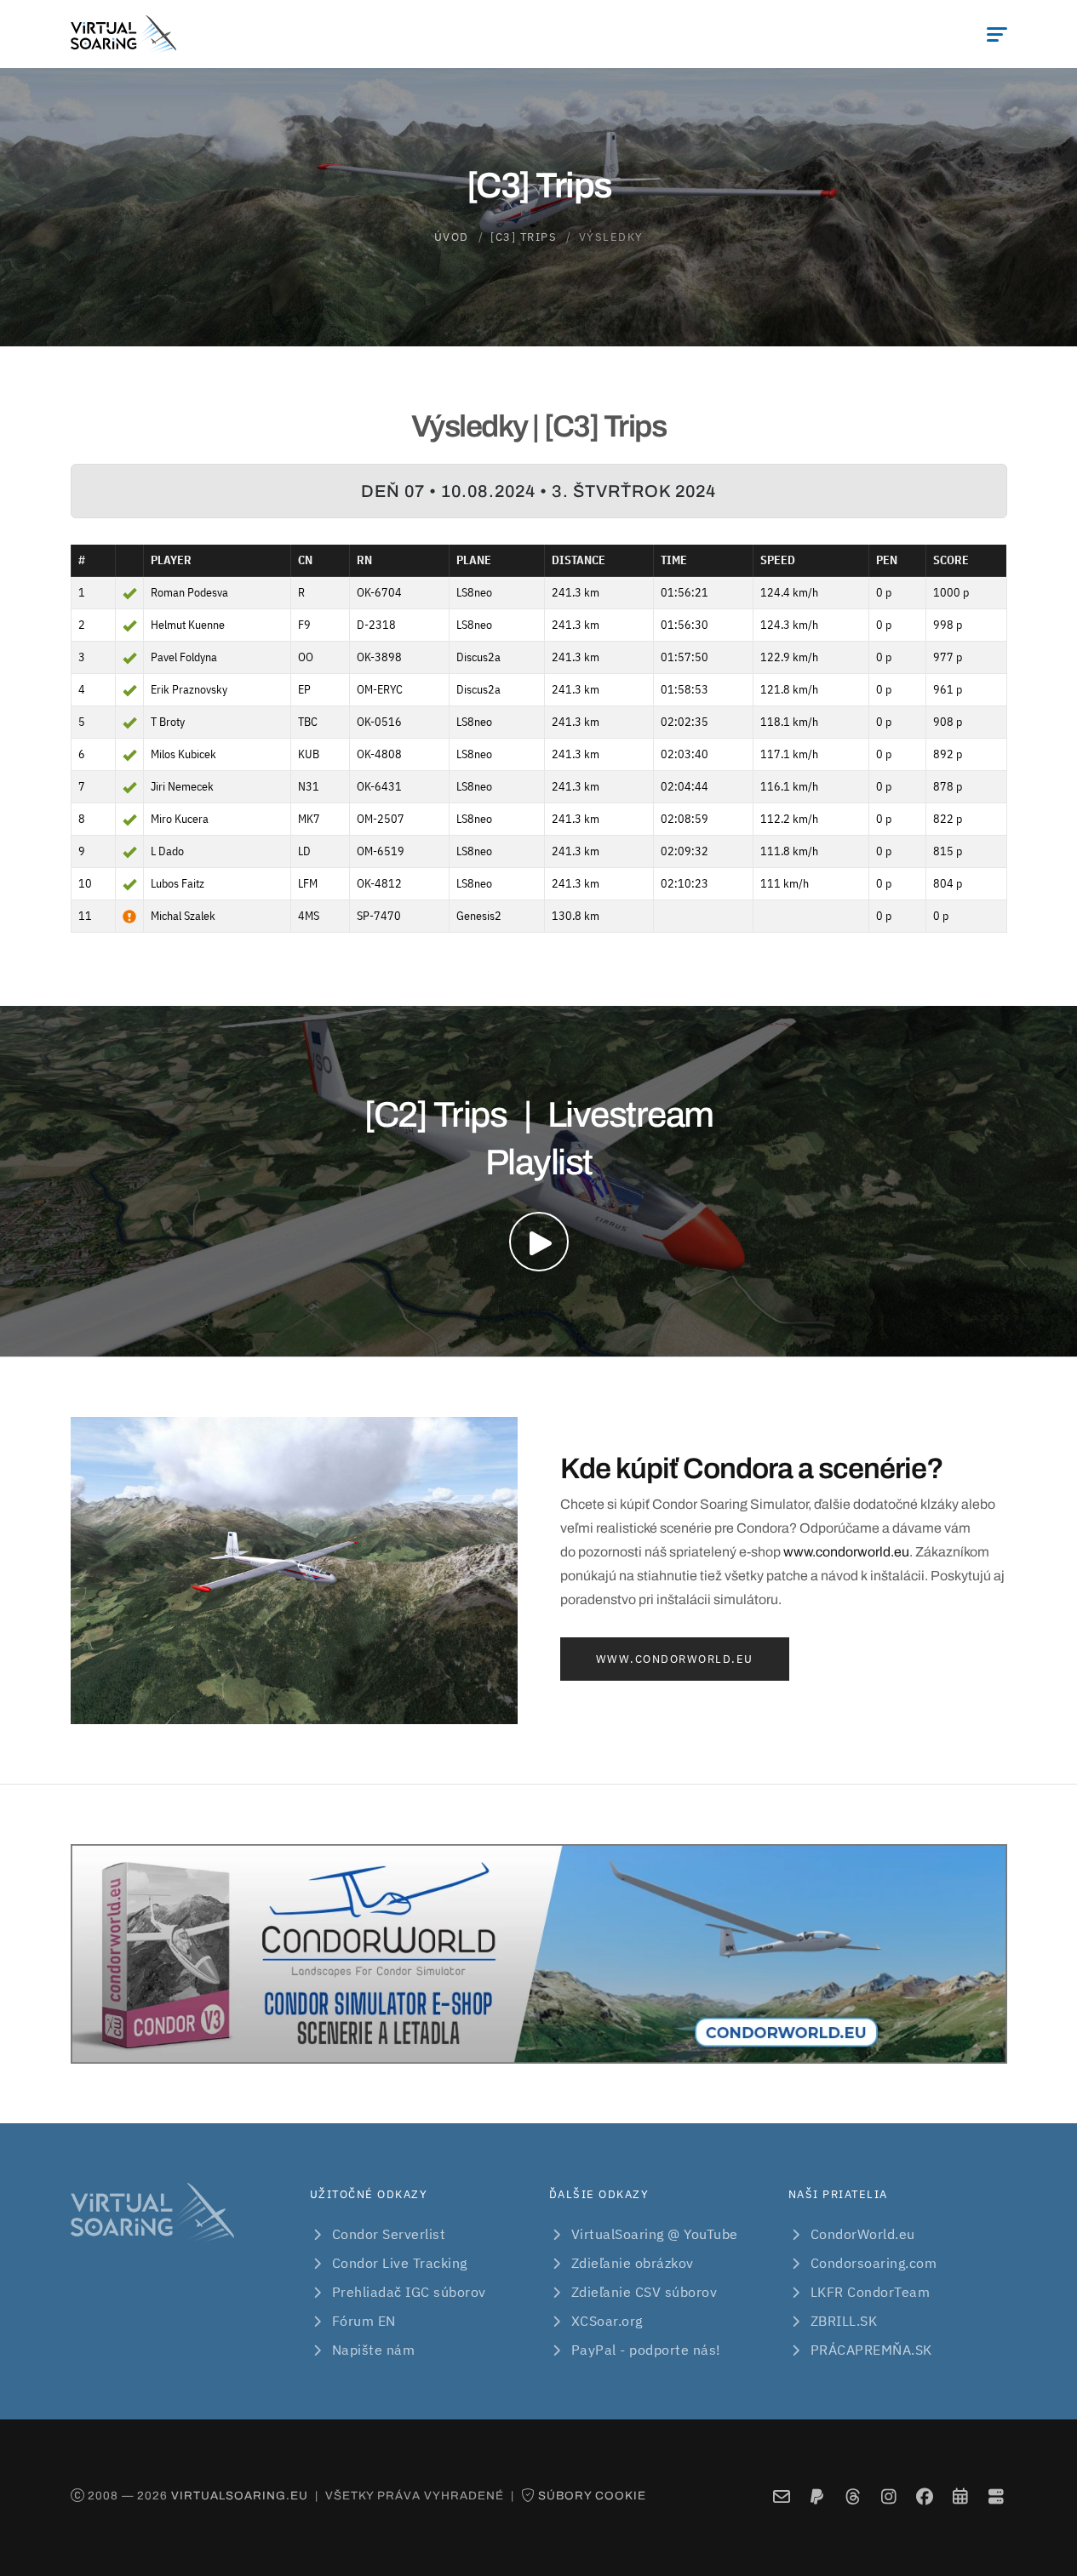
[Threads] (853, 2497)
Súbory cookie (592, 2496)
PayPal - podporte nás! (646, 2350)
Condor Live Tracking (400, 2263)
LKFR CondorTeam (871, 2292)
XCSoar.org (607, 2321)
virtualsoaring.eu (240, 2496)
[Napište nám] (781, 2497)
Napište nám (374, 2350)
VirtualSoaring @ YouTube (655, 2234)
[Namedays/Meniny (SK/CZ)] (960, 2497)
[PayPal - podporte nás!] (817, 2497)
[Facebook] (924, 2497)
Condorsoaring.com (874, 2263)
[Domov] (123, 34)
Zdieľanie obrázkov (633, 2263)
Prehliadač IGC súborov (409, 2292)
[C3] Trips (524, 237)
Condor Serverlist (389, 2234)
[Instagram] (888, 2497)
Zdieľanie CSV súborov (644, 2292)
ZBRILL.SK (844, 2321)
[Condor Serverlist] (996, 2497)
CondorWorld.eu (863, 2234)
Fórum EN (364, 2321)
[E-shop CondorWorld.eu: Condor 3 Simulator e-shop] (539, 1954)
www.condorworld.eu (846, 1552)
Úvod (452, 237)
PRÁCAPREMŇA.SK (871, 2350)
